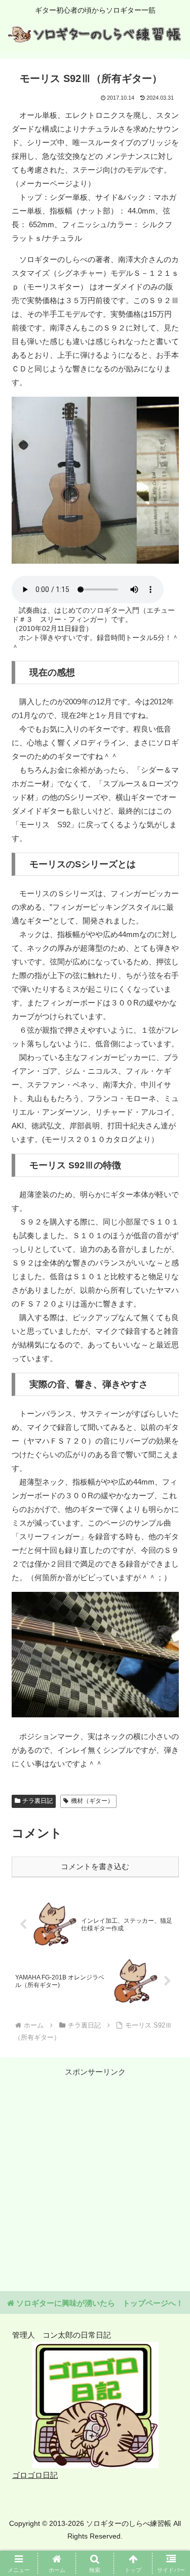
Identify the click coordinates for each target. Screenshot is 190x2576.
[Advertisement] (95, 2173)
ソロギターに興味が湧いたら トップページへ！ (99, 2303)
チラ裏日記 (37, 1801)
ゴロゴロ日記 (35, 2475)
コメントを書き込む (95, 1866)
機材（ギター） (92, 1801)
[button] (170, 1708)
